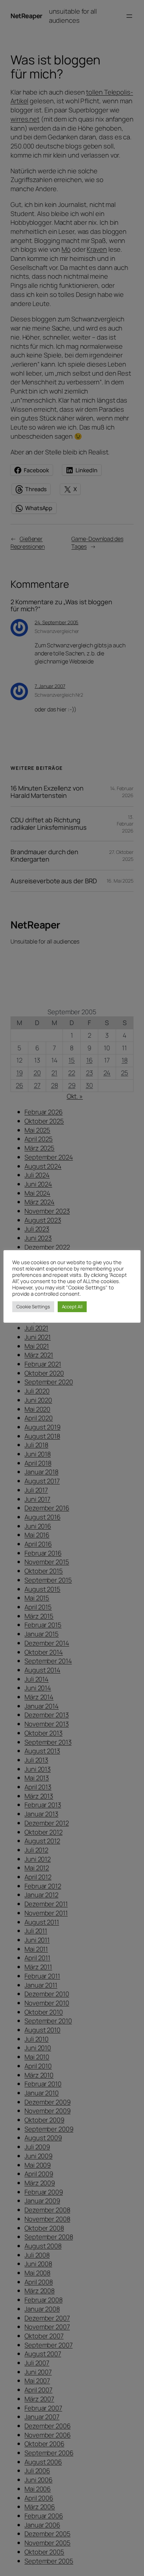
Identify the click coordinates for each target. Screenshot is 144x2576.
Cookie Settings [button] (33, 1307)
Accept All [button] (72, 1307)
